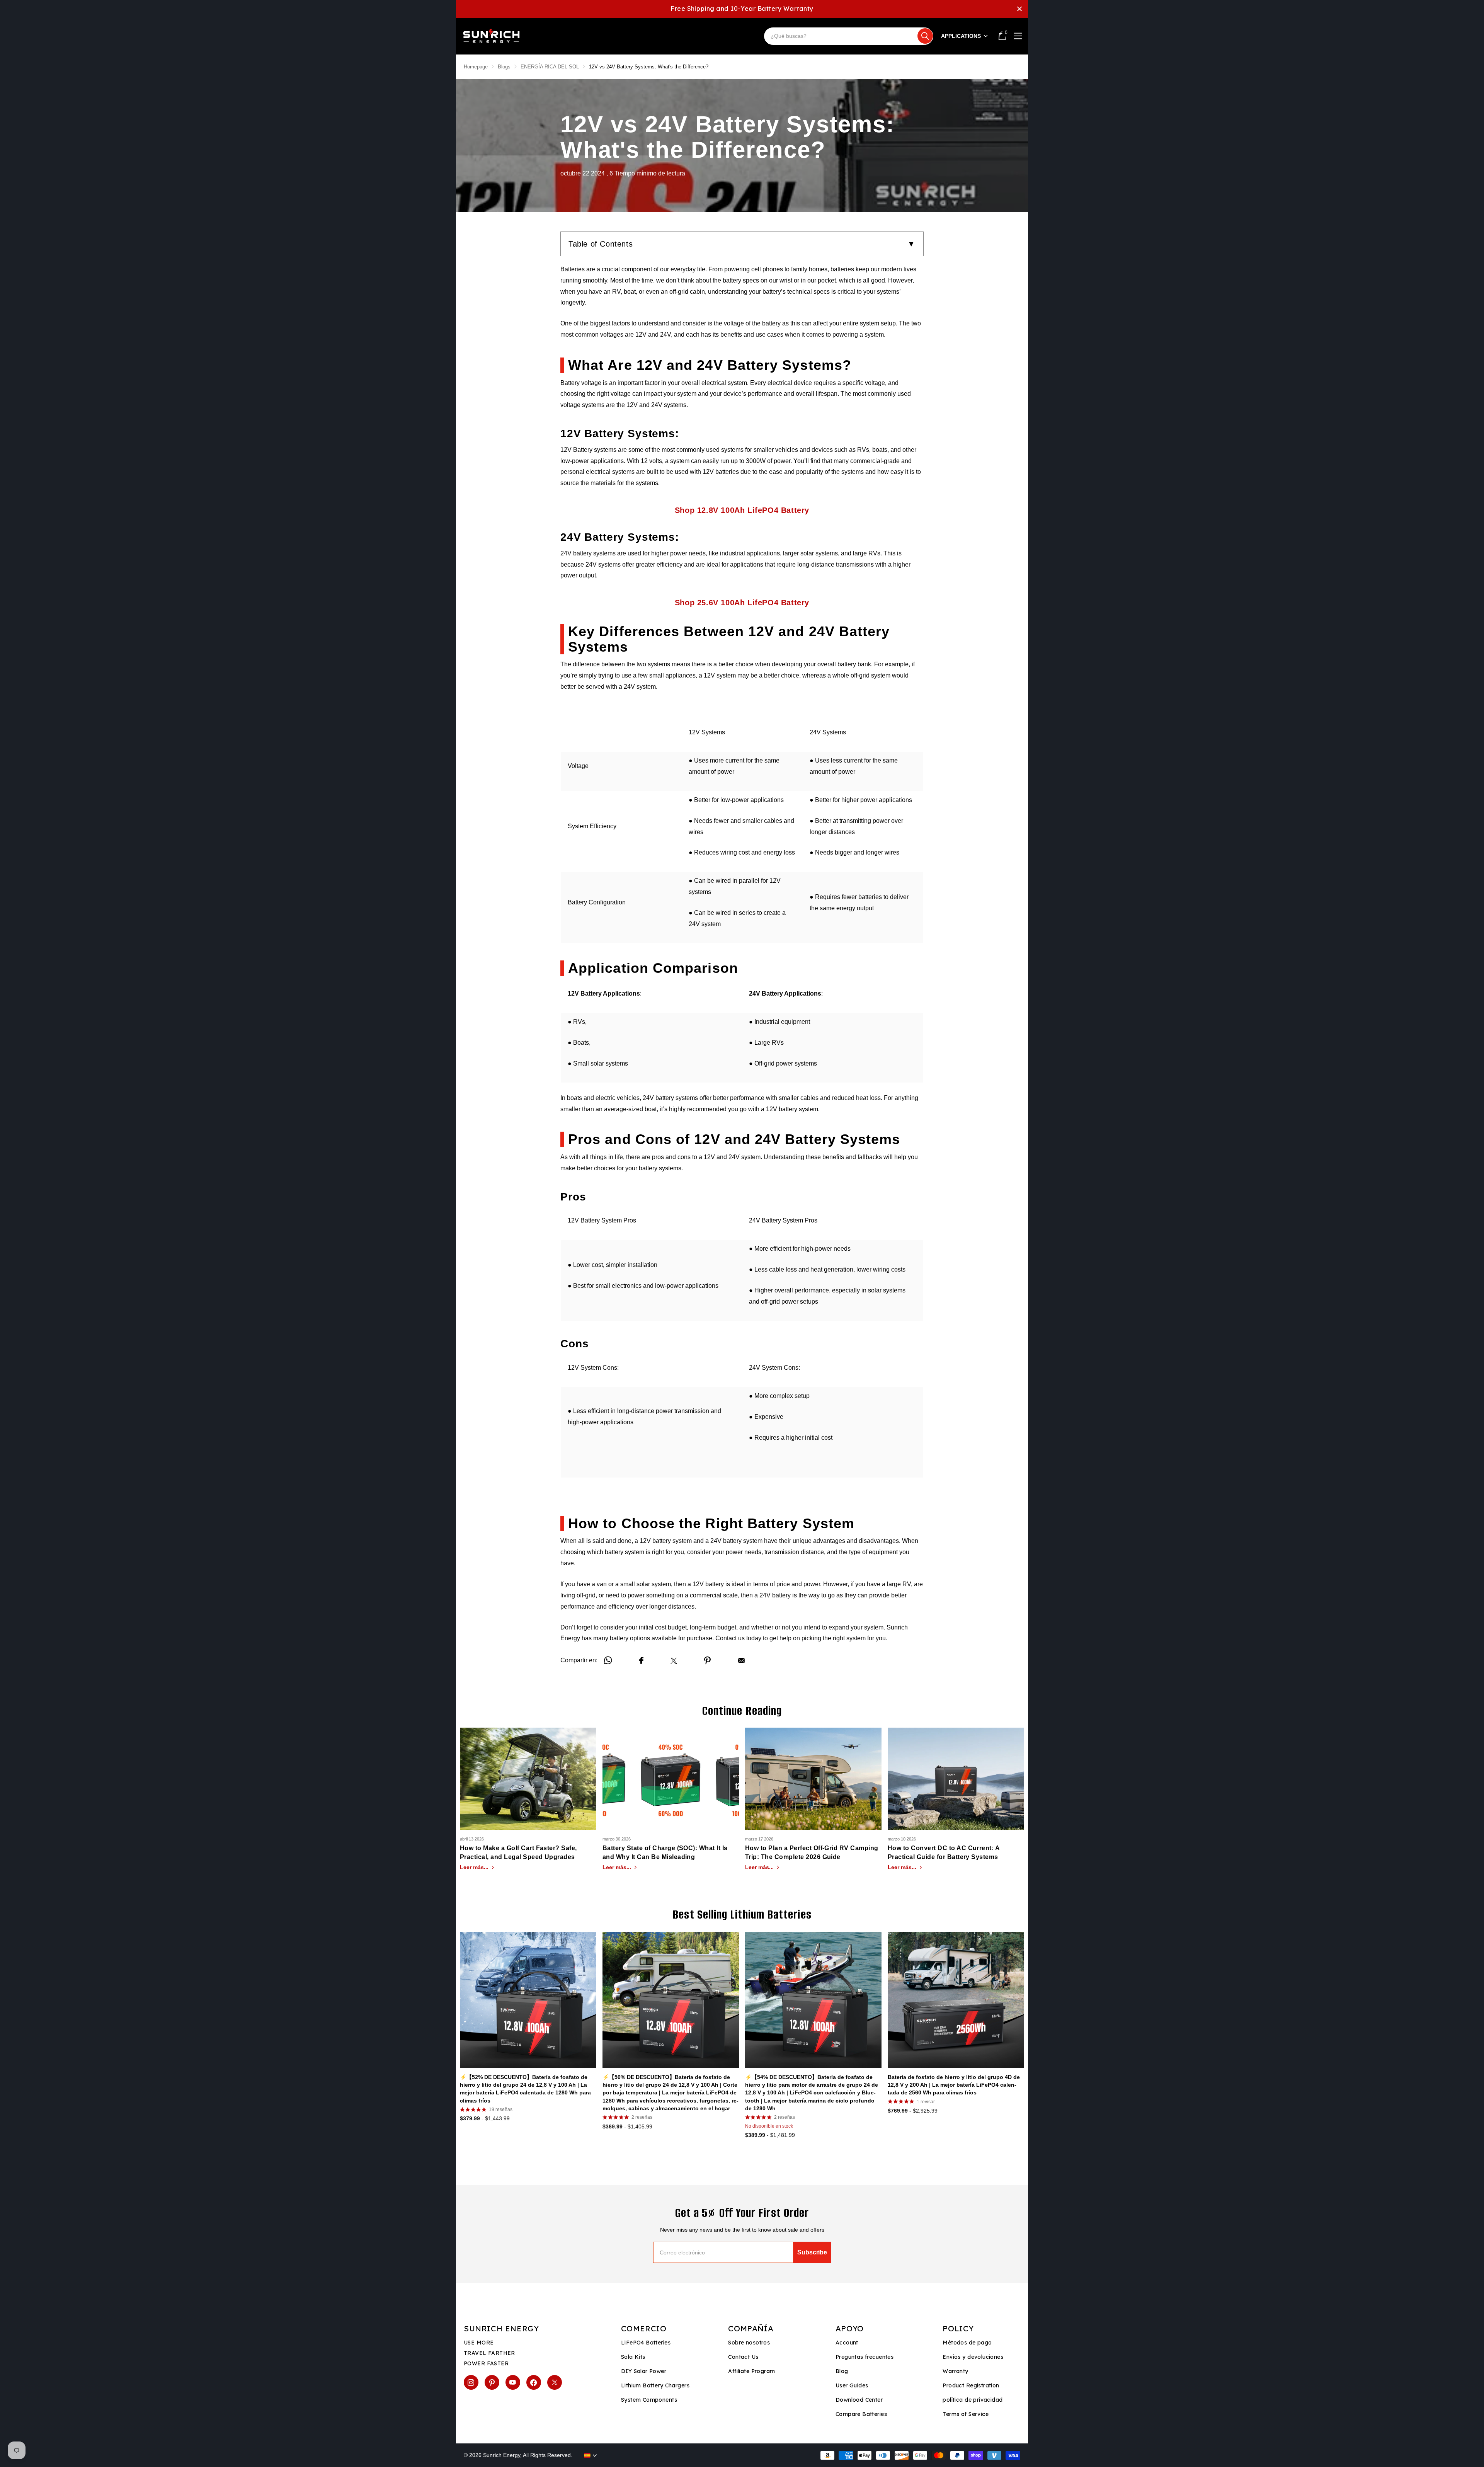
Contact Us (743, 2357)
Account (847, 2343)
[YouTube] (513, 2382)
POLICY (958, 2328)
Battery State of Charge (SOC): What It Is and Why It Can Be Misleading (665, 1852)
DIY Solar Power (644, 2371)
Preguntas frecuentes (865, 2357)
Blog (842, 2371)
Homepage (476, 67)
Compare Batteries (861, 2414)
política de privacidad (973, 2400)
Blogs (504, 67)
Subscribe (812, 2252)
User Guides (852, 2385)
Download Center (859, 2400)
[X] (555, 2382)
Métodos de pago (967, 2343)
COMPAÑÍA (751, 2328)
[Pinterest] (492, 2382)
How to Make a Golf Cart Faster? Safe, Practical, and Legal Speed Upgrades (518, 1852)
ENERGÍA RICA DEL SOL (550, 67)
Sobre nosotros (749, 2343)
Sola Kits (633, 2357)
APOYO (850, 2328)
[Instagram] (471, 2382)
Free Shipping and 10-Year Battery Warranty (742, 9)
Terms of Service (966, 2414)
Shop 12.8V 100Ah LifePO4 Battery (742, 510)
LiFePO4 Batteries (646, 2343)
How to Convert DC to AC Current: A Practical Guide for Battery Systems (944, 1852)
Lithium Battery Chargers (655, 2385)
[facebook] (534, 2382)
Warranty (955, 2371)
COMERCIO (644, 2328)
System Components (649, 2400)
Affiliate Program (751, 2371)
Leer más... (475, 1867)
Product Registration (971, 2385)
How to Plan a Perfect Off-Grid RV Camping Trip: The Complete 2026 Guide (812, 1852)
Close (1019, 9)
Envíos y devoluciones (973, 2357)
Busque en (925, 36)
